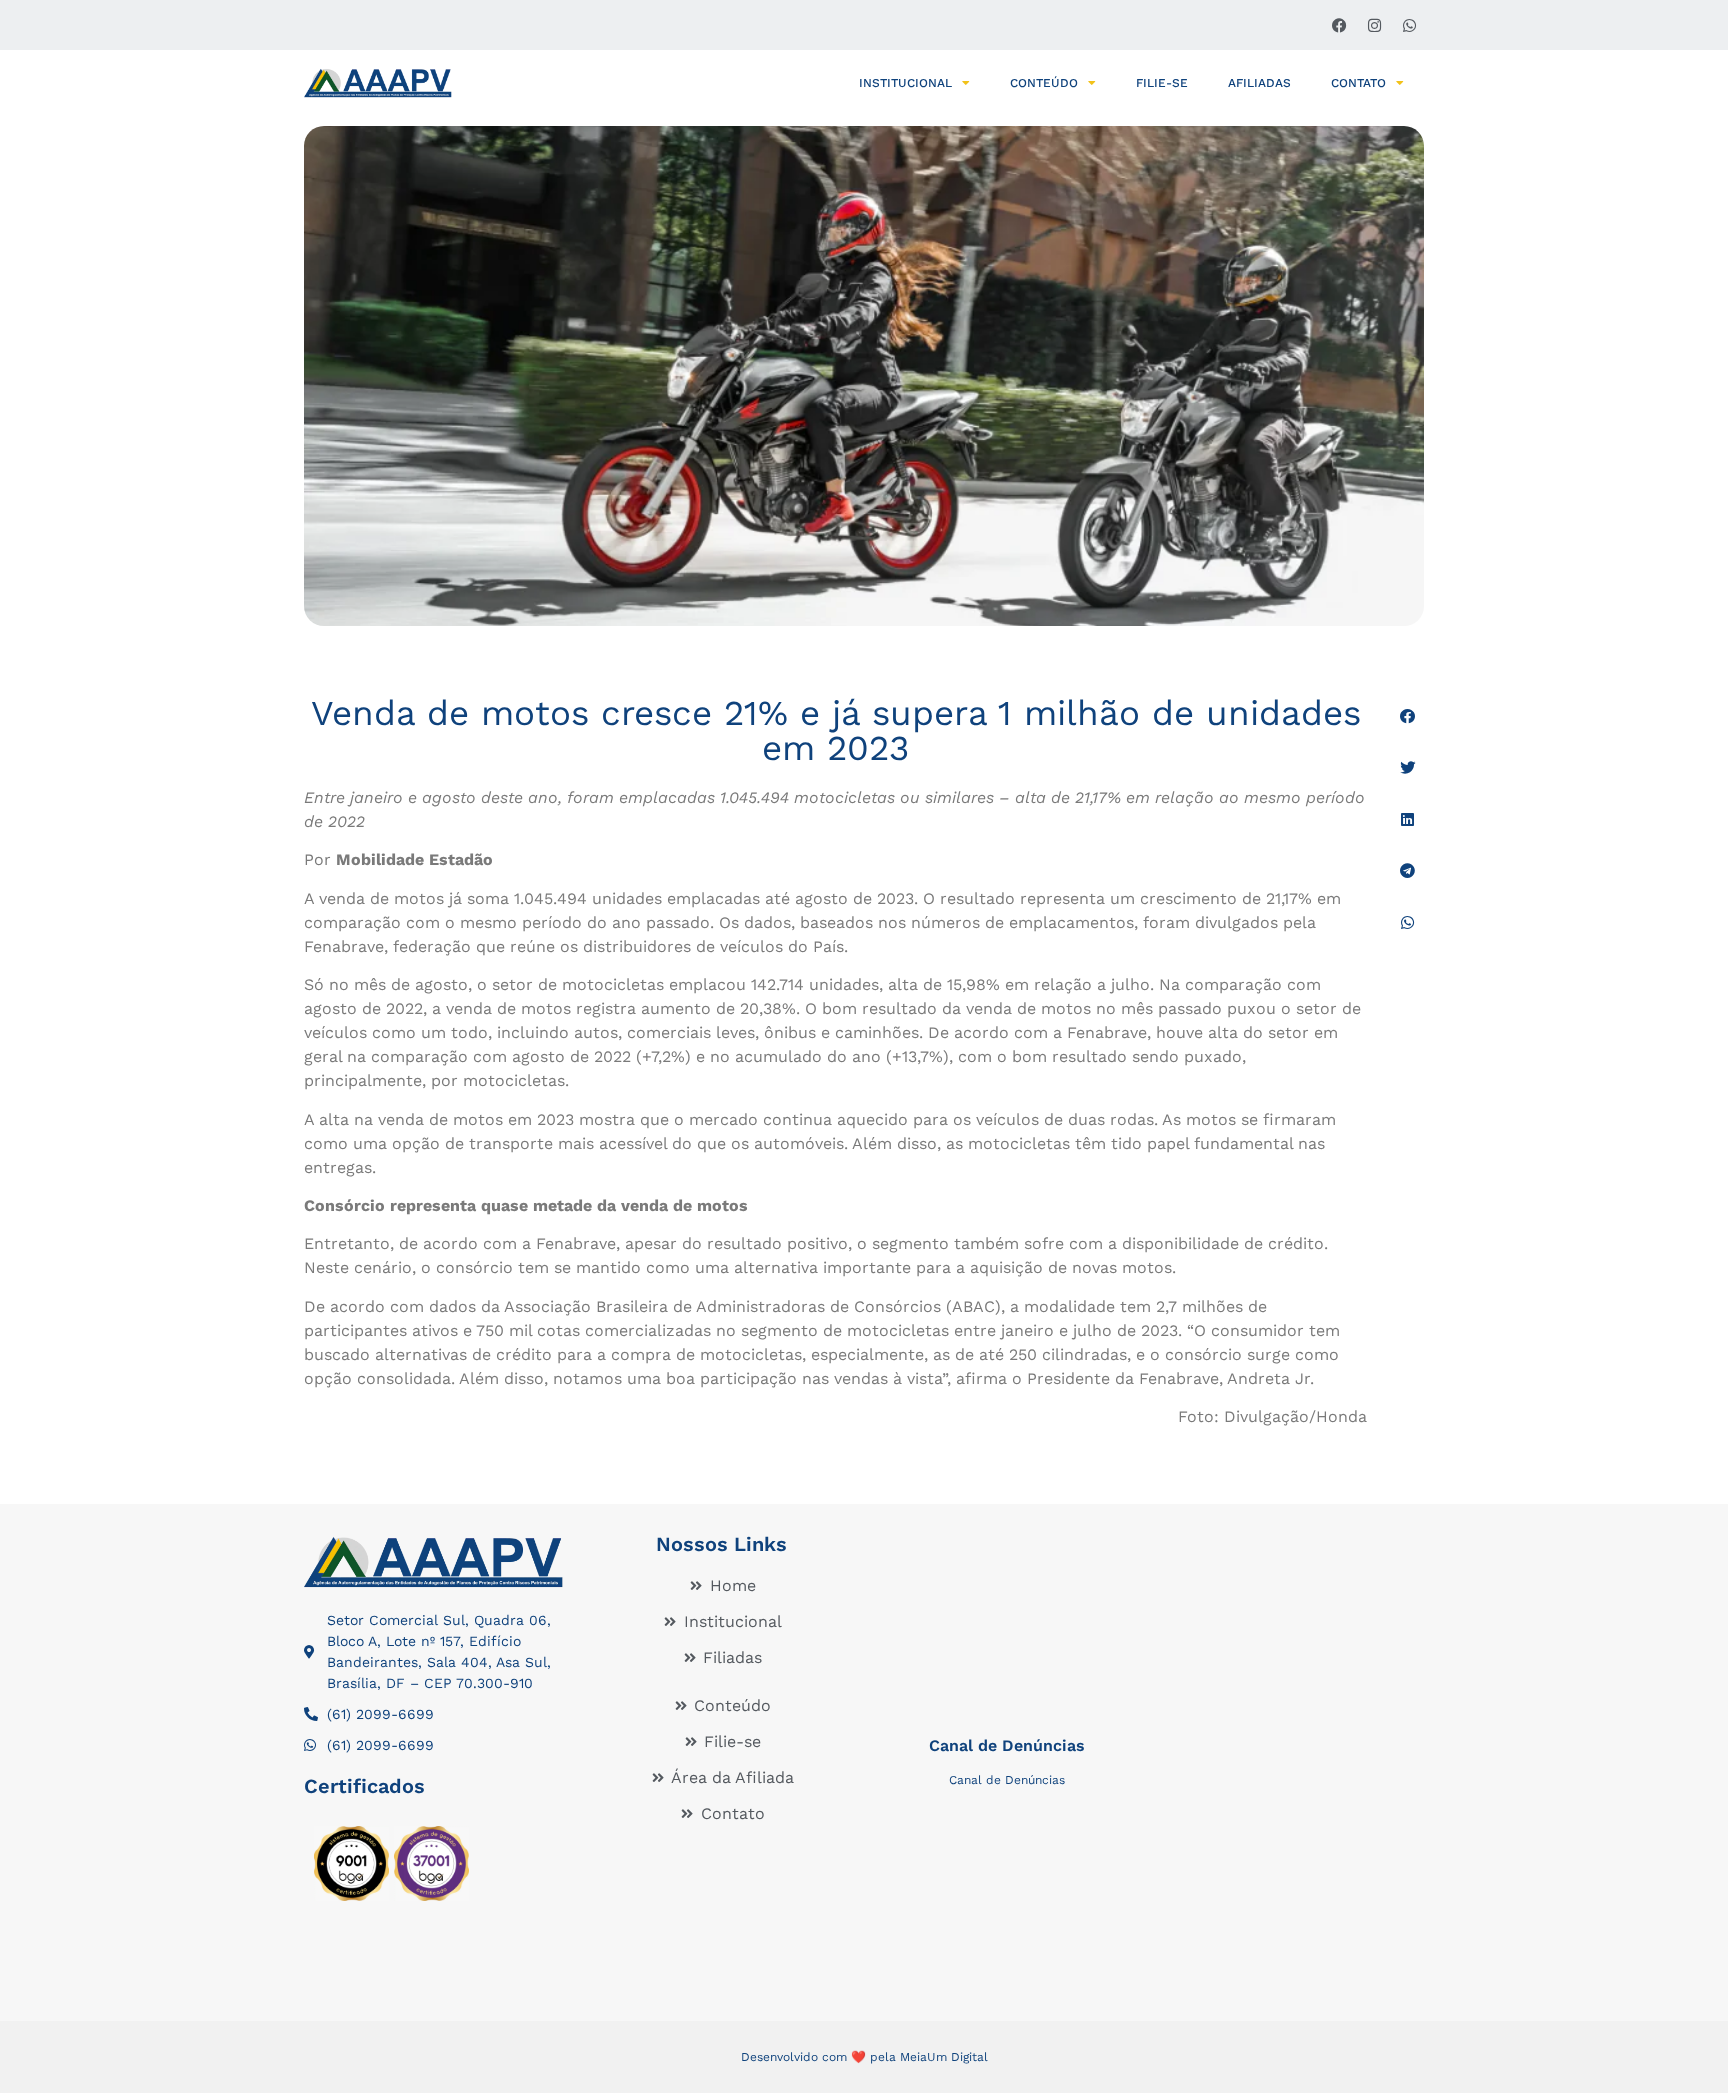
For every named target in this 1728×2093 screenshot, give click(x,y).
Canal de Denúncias (1007, 1745)
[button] (1407, 716)
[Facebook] (1339, 25)
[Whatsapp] (1409, 25)
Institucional (905, 83)
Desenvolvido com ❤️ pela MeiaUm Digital (864, 2057)
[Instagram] (1374, 25)
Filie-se (1162, 83)
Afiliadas (1259, 83)
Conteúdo (1044, 83)
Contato (1358, 83)
